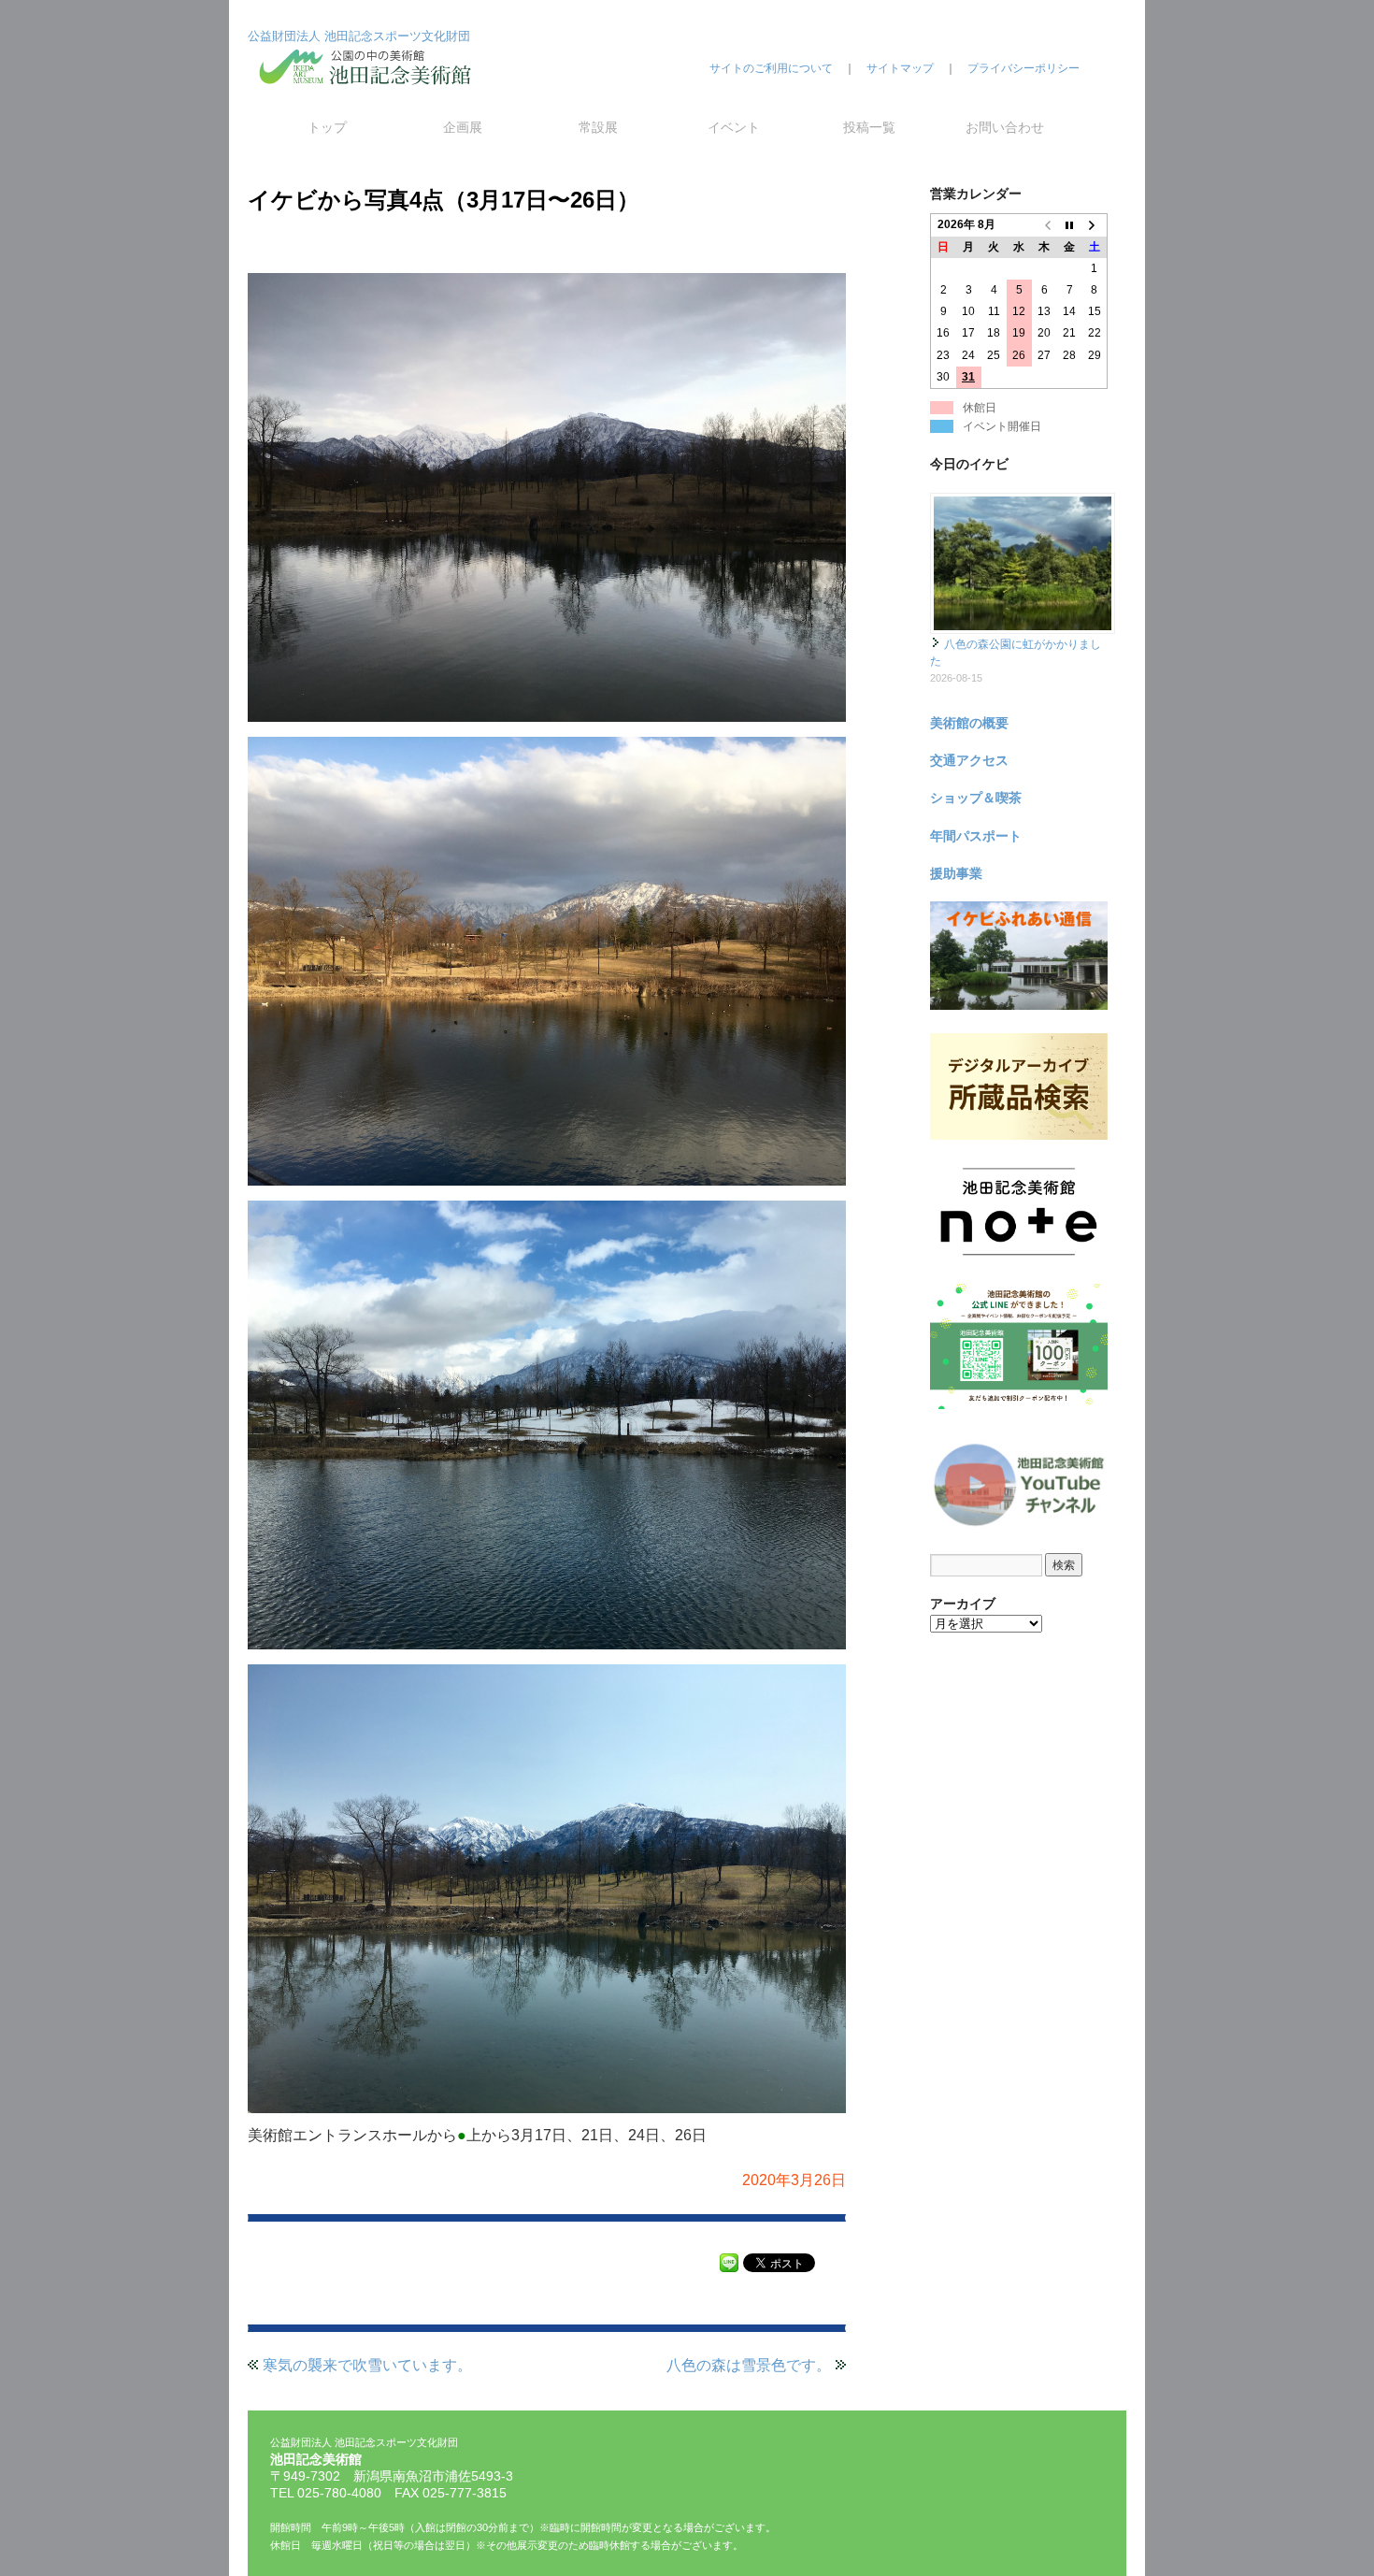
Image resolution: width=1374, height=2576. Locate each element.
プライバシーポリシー (1023, 68)
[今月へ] (1070, 225)
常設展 (598, 127)
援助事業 (956, 873)
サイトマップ (900, 68)
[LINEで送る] (729, 2261)
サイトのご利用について (771, 68)
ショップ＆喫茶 (976, 798)
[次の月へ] (1095, 225)
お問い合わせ (1005, 127)
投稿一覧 (869, 127)
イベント (734, 127)
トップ (327, 127)
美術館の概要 (969, 723)
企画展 (463, 127)
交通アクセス (969, 760)
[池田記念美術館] (369, 100)
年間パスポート (976, 836)
